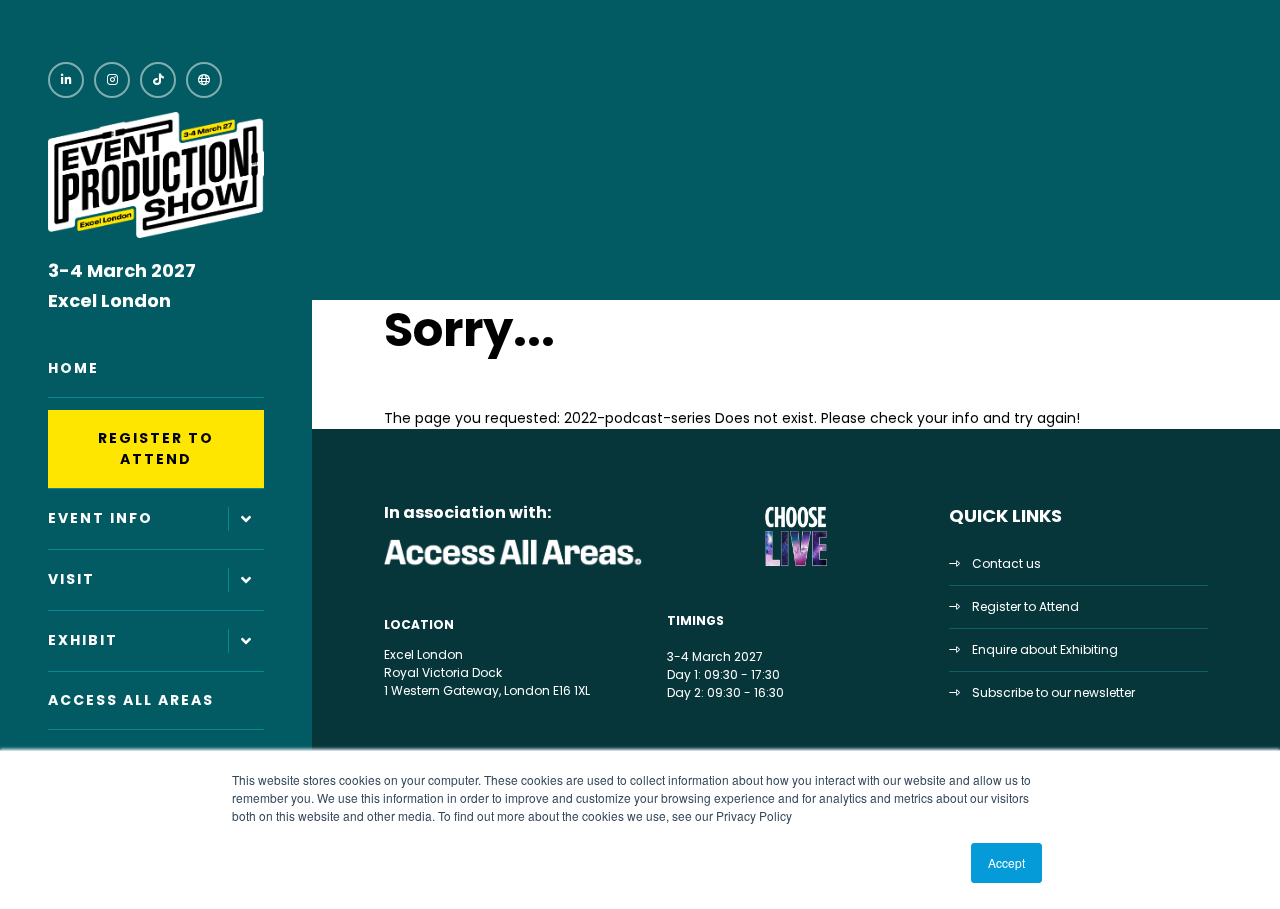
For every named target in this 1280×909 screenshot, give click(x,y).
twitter (204, 80)
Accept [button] (1006, 862)
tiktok (158, 80)
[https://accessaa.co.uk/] (513, 564)
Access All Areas (131, 700)
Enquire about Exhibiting (1045, 649)
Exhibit (83, 640)
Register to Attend (156, 448)
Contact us (1006, 563)
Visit (71, 579)
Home (73, 368)
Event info (100, 518)
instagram (112, 80)
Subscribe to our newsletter (1053, 692)
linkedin (66, 80)
